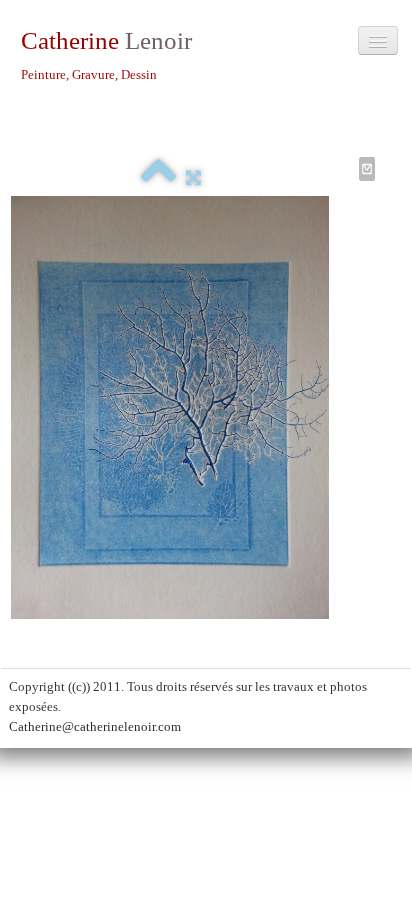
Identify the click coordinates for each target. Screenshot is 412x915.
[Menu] (378, 40)
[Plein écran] (193, 177)
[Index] (158, 177)
